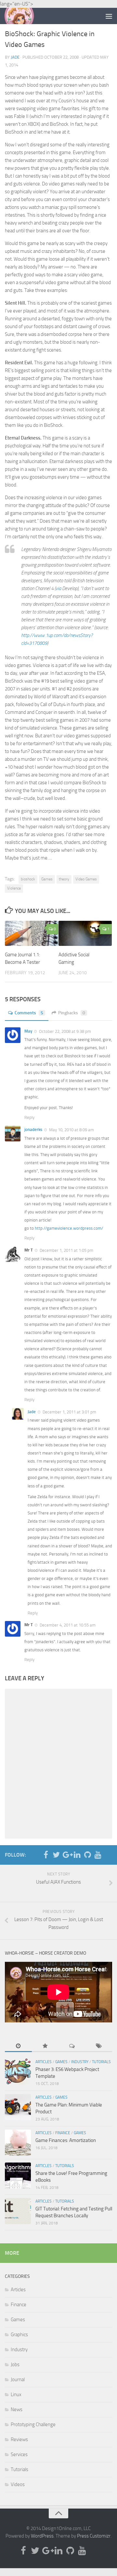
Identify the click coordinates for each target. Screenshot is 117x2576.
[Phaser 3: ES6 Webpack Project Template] (18, 2072)
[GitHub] (87, 1855)
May (28, 1031)
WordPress (42, 2536)
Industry (80, 2062)
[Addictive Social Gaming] (85, 933)
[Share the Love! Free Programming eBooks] (18, 2176)
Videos (18, 2484)
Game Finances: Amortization (66, 2140)
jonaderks (33, 1129)
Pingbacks (72, 1013)
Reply (29, 1117)
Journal (18, 2380)
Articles (44, 2062)
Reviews (19, 2439)
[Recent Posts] (18, 2047)
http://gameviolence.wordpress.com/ (69, 1228)
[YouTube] (98, 1855)
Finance (63, 2133)
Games (47, 879)
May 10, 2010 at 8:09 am (71, 1130)
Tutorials (101, 2062)
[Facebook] (46, 1855)
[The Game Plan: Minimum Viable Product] (18, 2107)
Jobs (15, 2365)
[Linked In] (77, 1855)
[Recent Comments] (72, 2047)
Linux (16, 2395)
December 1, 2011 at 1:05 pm (66, 1250)
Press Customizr (94, 2536)
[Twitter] (56, 1855)
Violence (14, 888)
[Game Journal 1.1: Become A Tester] (32, 933)
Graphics (19, 2335)
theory (64, 879)
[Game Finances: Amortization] (18, 2143)
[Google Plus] (67, 1855)
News (17, 2410)
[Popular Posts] (45, 2047)
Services (19, 2454)
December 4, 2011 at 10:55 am (67, 1625)
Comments (29, 1013)
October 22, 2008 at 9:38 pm (65, 1031)
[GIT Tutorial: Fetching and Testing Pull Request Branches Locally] (18, 2211)
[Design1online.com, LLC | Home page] (24, 16)
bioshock (28, 879)
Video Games (86, 879)
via (58, 588)
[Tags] (99, 2047)
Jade (15, 57)
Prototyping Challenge (33, 2424)
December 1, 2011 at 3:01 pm (69, 1412)
